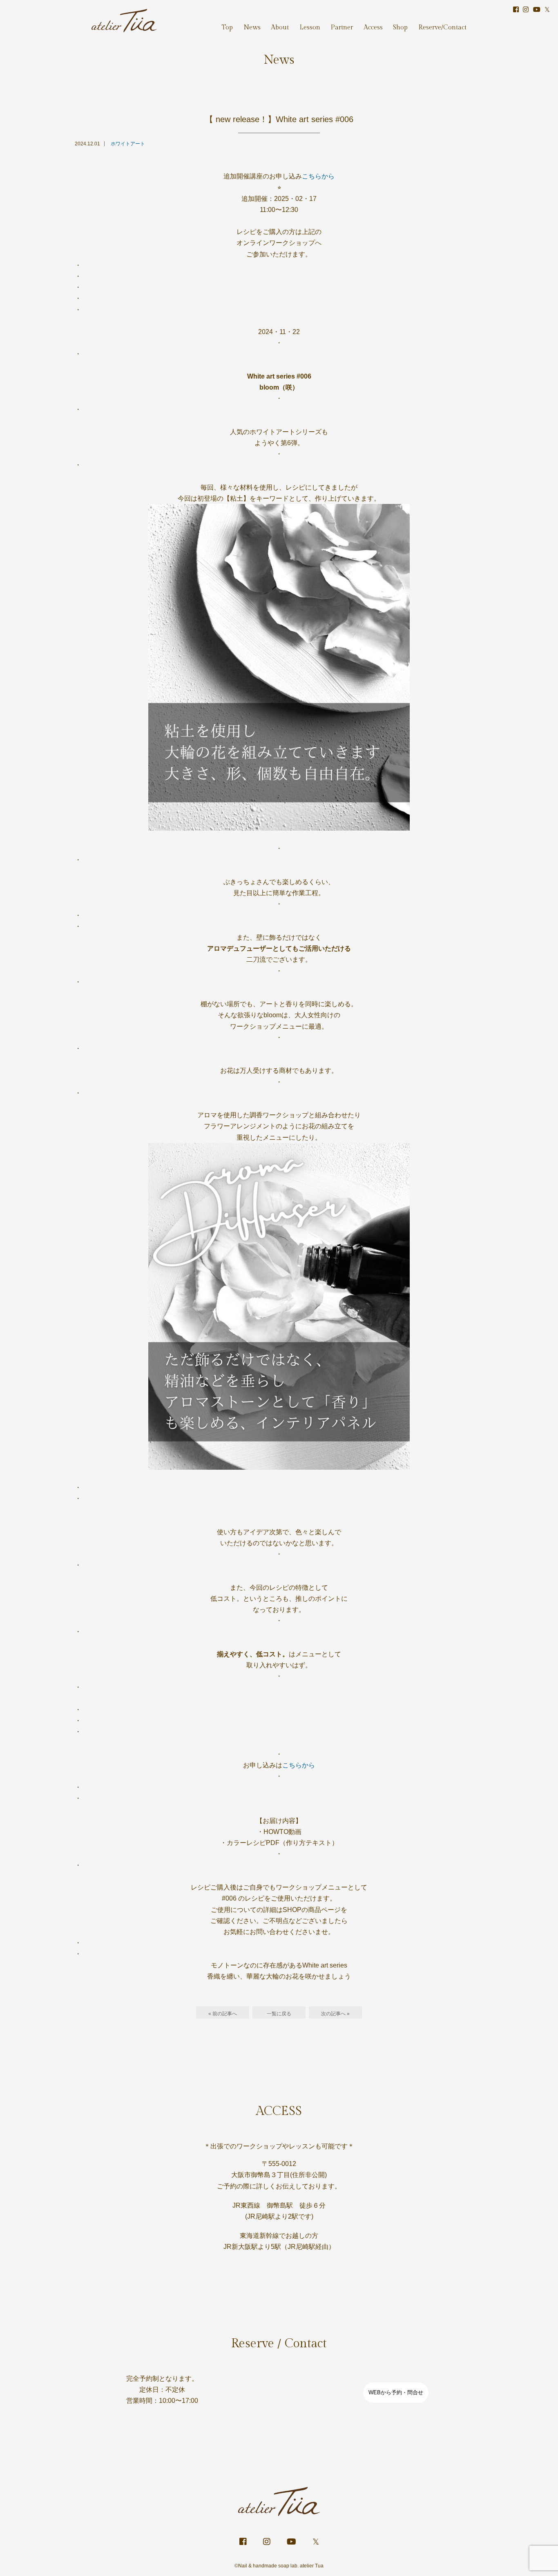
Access (373, 28)
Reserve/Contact (442, 28)
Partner (342, 28)
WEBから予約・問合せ (396, 2392)
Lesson (310, 28)
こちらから (318, 176)
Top (227, 28)
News (252, 28)
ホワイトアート (128, 144)
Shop (400, 28)
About (280, 28)
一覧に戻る (279, 2014)
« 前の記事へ (223, 2014)
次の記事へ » (335, 2014)
